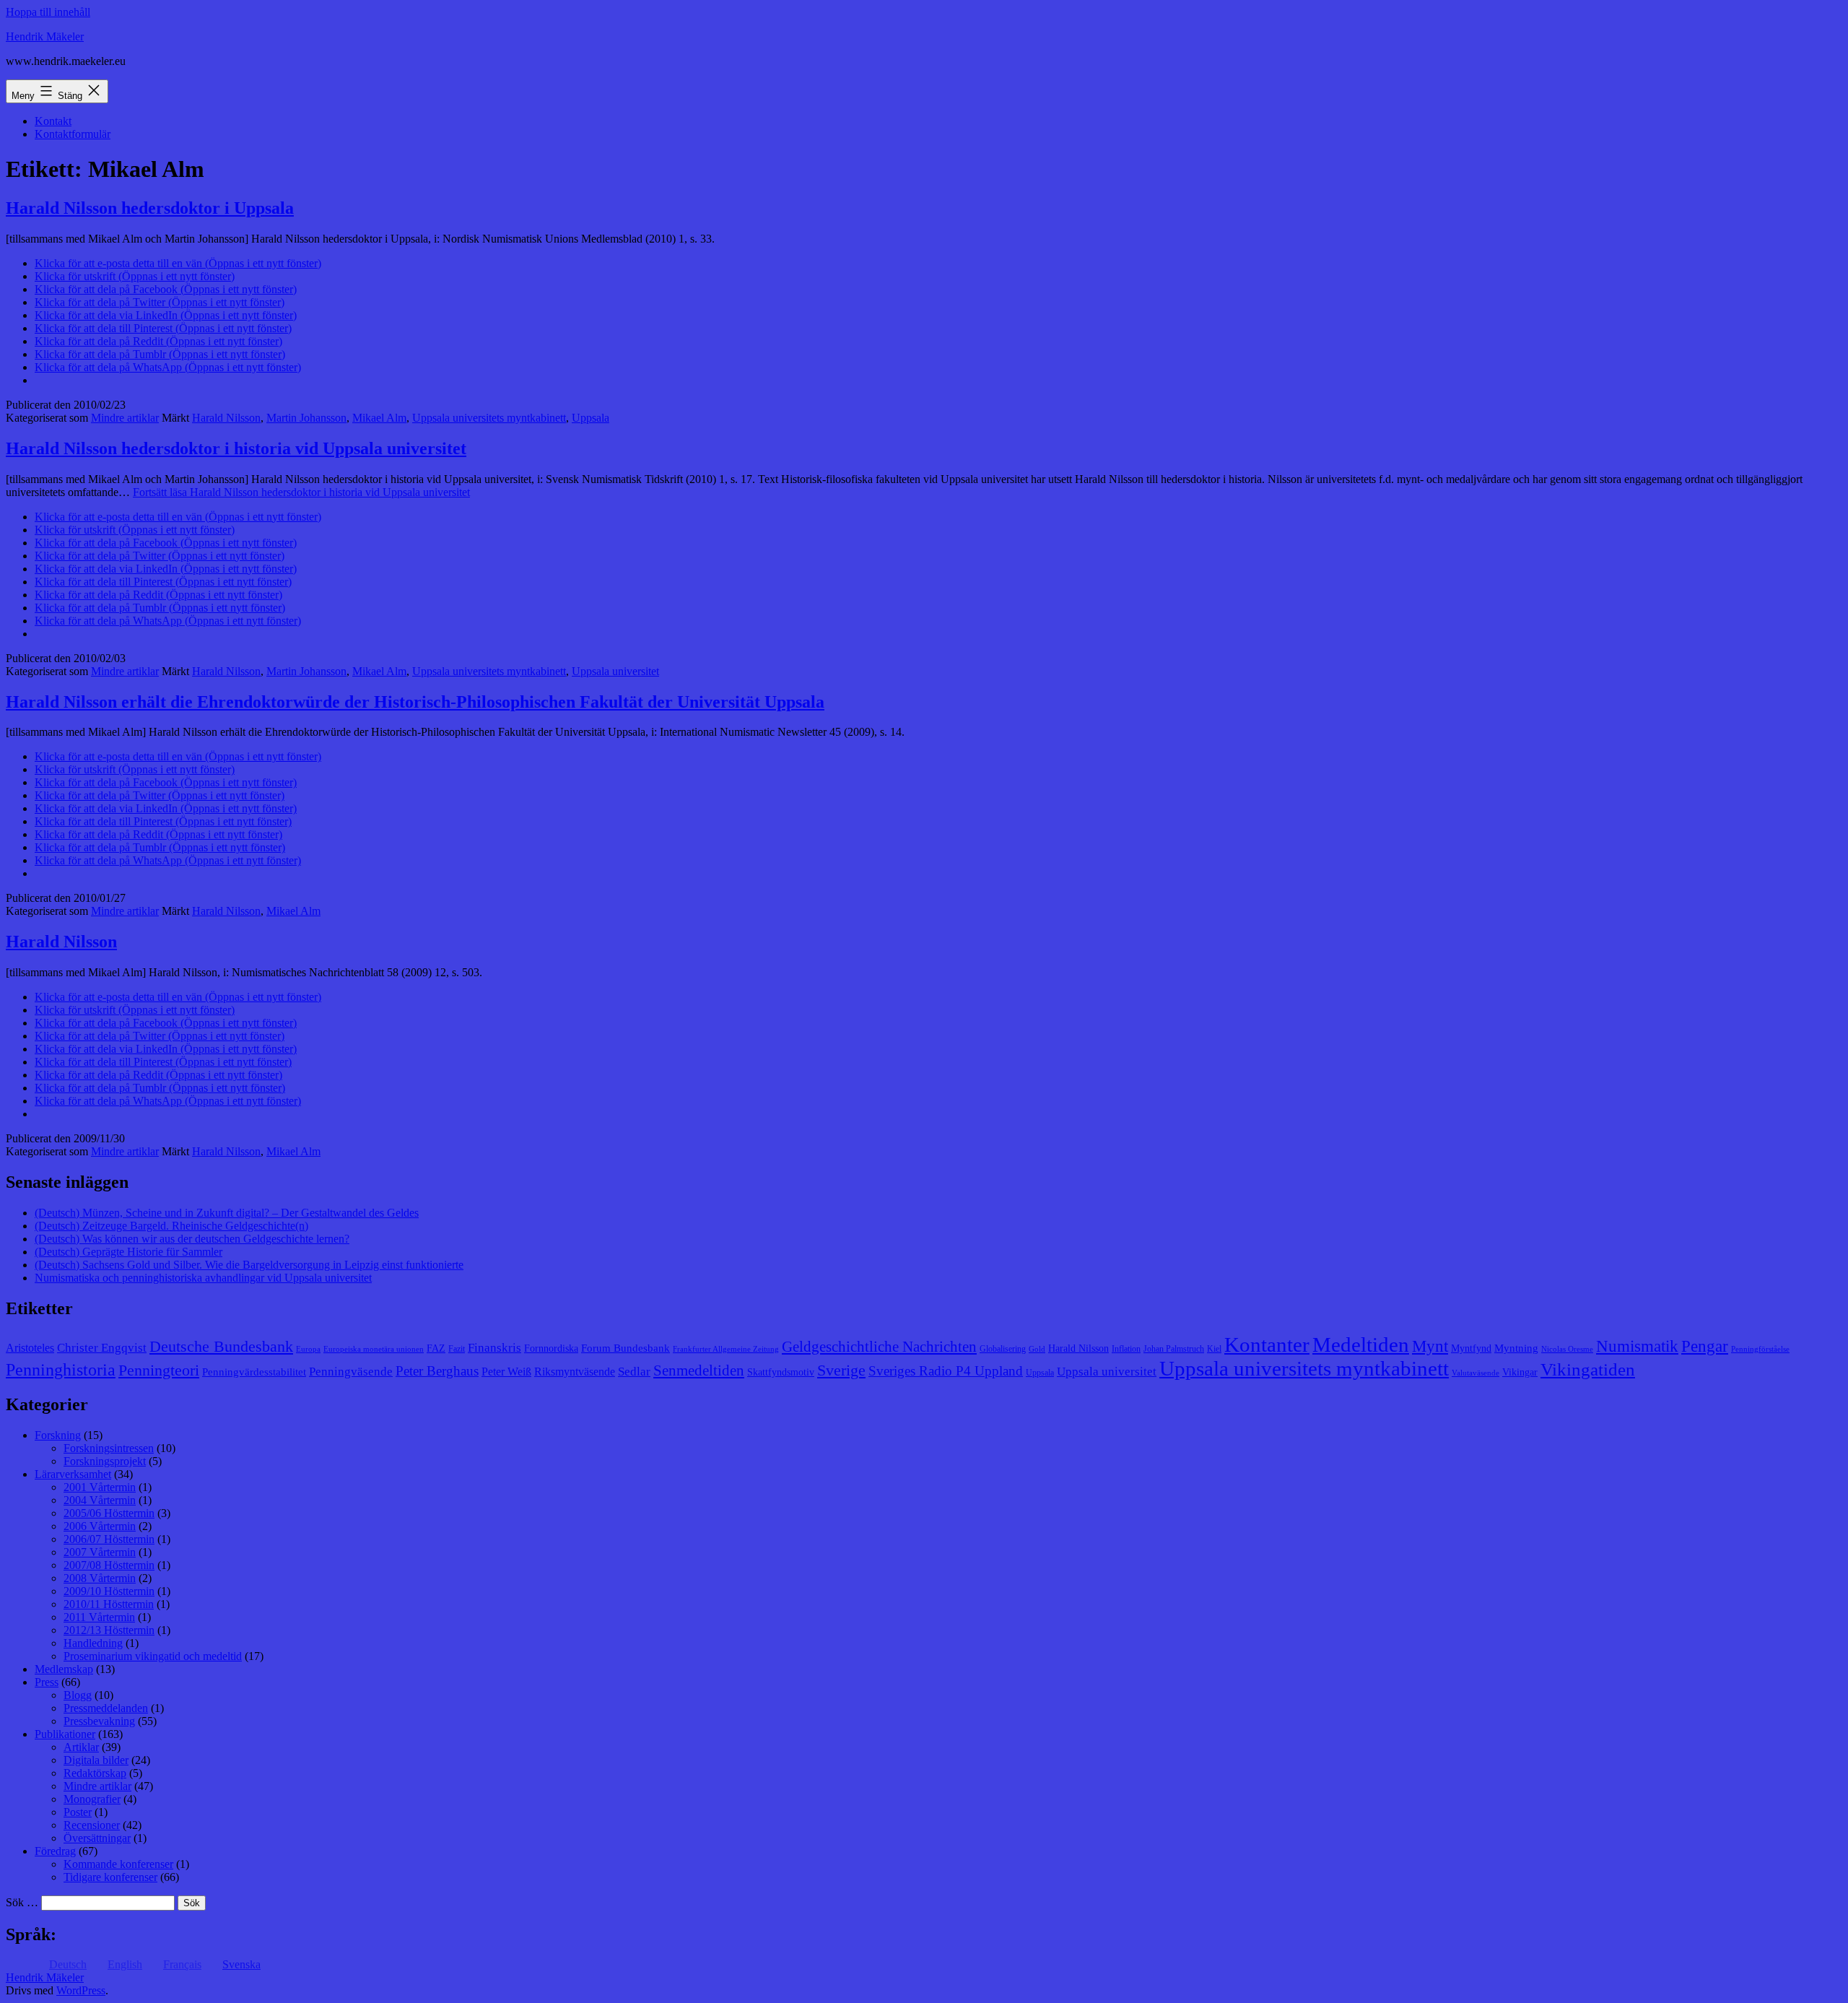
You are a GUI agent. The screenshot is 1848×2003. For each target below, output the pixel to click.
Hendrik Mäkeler (45, 36)
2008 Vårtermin (100, 1578)
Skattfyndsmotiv (781, 1372)
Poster (78, 1812)
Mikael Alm (379, 418)
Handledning (93, 1643)
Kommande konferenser (118, 1864)
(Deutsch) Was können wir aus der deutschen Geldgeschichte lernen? (192, 1239)
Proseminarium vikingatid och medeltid (153, 1656)
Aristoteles (30, 1348)
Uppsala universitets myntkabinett (489, 418)
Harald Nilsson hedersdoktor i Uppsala (150, 208)
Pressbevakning (99, 1721)
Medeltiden (1361, 1344)
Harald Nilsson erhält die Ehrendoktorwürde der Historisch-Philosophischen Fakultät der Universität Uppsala (415, 702)
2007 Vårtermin (100, 1552)
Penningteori (159, 1370)
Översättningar (97, 1838)
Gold (1037, 1349)
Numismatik (1637, 1346)
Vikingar (1520, 1372)
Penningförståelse (1760, 1349)
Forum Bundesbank (626, 1348)
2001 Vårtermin (100, 1487)
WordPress (81, 1990)
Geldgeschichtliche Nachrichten (879, 1347)
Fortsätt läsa (301, 492)
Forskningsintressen (109, 1448)
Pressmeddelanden (106, 1708)
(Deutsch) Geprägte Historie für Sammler (128, 1252)
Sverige (841, 1370)
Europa (308, 1349)
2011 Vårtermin (99, 1617)
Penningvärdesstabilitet (254, 1372)
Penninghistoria (61, 1370)
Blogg (78, 1695)
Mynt (1430, 1346)
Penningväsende (351, 1372)
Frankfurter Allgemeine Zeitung (726, 1349)
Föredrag (55, 1851)
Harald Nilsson (226, 418)
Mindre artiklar (125, 418)
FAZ (436, 1348)
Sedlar (634, 1372)
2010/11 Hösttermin (109, 1604)
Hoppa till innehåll (48, 12)
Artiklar (81, 1747)
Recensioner (92, 1825)
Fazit (457, 1349)
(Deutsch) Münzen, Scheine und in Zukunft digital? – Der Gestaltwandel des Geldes (227, 1213)
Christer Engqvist (102, 1348)
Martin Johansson (306, 418)
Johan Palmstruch (1174, 1349)
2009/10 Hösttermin (109, 1591)
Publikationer (65, 1734)
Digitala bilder (96, 1760)
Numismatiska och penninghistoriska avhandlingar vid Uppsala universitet (203, 1278)
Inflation (1126, 1349)
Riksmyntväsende (575, 1372)
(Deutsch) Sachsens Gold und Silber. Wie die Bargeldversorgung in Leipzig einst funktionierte (249, 1265)
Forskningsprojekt (105, 1461)
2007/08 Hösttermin (109, 1565)
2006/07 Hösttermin (109, 1539)
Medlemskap (64, 1669)
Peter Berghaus (437, 1371)
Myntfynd (1471, 1348)
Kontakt (53, 121)
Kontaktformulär (73, 134)
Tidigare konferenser (110, 1877)
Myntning (1516, 1348)
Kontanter (1267, 1344)
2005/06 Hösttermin (109, 1513)
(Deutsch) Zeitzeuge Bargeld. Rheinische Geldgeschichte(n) (171, 1226)
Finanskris (494, 1348)
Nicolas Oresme (1567, 1349)
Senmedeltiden (699, 1370)
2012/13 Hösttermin (109, 1630)
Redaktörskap (95, 1773)
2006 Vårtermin (100, 1526)
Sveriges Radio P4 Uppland (946, 1371)
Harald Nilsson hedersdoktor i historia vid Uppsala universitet (236, 448)
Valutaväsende (1476, 1373)
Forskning (58, 1435)
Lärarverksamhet (73, 1474)
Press (47, 1682)
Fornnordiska (551, 1348)
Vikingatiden (1588, 1369)
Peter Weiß (506, 1372)
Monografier (92, 1799)
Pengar (1705, 1346)
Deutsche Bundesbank (221, 1347)
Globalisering (1003, 1349)
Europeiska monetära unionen (374, 1349)
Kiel (1214, 1349)
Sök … (22, 1902)
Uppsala (590, 418)
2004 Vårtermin (100, 1500)
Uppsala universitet (615, 671)
